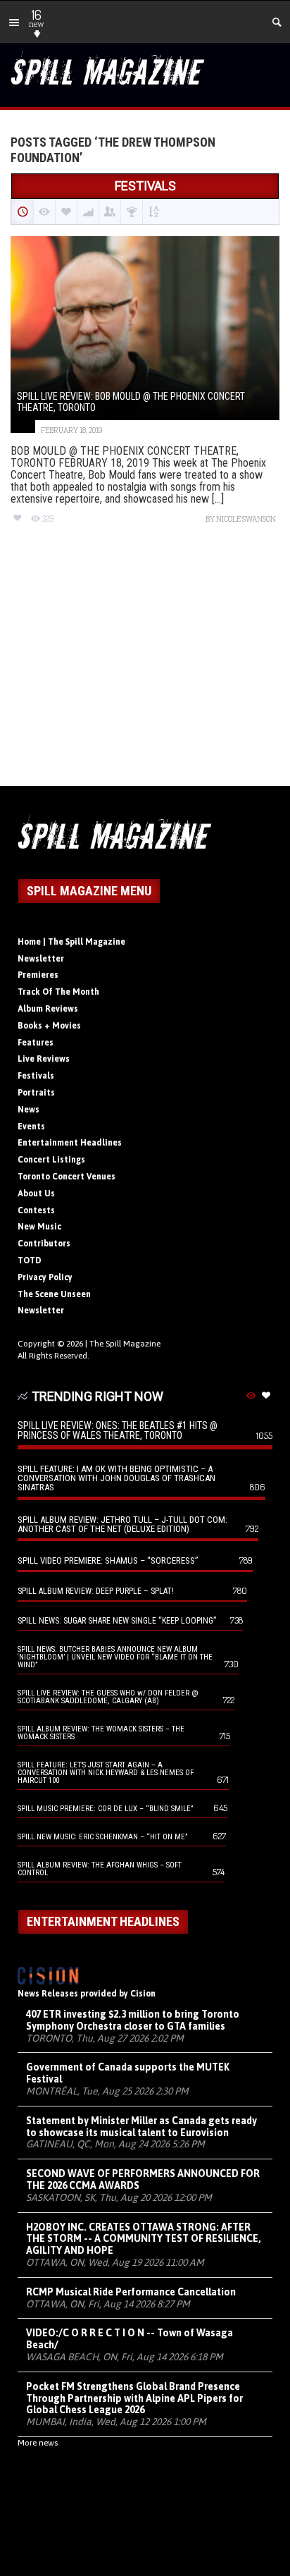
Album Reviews (48, 1009)
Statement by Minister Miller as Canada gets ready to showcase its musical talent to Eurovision (141, 2127)
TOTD (30, 1261)
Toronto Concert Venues (67, 1177)
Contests (36, 1210)
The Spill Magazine (125, 1344)
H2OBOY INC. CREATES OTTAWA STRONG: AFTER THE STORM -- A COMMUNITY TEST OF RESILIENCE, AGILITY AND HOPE (144, 2239)
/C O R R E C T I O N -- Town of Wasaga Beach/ (130, 2339)
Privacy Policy (45, 1277)
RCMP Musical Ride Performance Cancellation (131, 2292)
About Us (36, 1194)
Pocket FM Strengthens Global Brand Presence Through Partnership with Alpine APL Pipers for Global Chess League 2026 (134, 2398)
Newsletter (41, 959)
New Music (39, 1227)
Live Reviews (44, 1059)
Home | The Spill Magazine (71, 942)
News (29, 1110)
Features (36, 1043)
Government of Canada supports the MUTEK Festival (128, 2073)
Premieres (38, 975)
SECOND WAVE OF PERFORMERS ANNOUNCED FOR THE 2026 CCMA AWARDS (143, 2179)
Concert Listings (51, 1160)
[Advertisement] (145, 668)
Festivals (36, 1076)
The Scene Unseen (54, 1294)
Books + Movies (49, 1026)
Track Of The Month (58, 992)
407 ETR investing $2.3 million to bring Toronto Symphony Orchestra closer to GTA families (133, 2020)
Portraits (36, 1093)
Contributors (44, 1244)
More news (38, 2443)
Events (31, 1127)
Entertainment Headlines (70, 1143)
